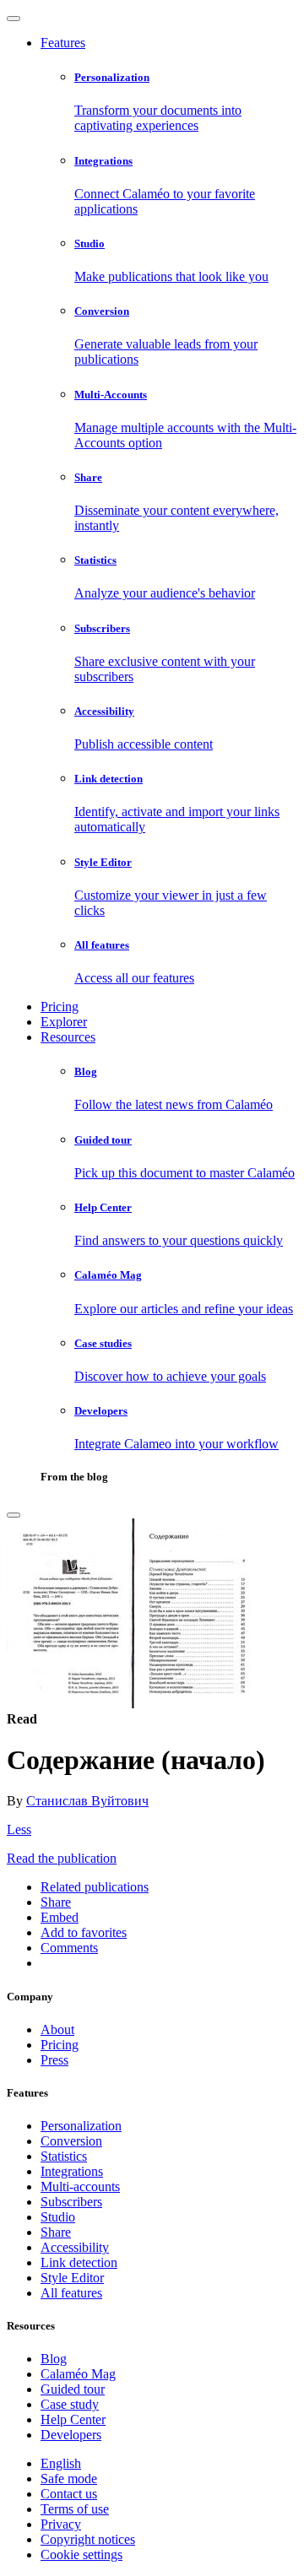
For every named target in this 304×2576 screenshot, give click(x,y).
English (61, 2463)
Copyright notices (88, 2539)
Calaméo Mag (78, 2374)
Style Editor (72, 2278)
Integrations (72, 2171)
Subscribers (71, 2202)
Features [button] (63, 43)
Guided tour (73, 2389)
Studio (58, 2217)
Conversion (71, 2141)
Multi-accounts (80, 2186)
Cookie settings (81, 2554)
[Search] (14, 1515)
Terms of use (75, 2509)
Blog (54, 2359)
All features (71, 2293)
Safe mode (69, 2479)
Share (56, 2232)
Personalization (81, 2126)
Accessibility (75, 2247)
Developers (71, 2435)
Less (19, 1829)
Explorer (64, 1022)
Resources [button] (68, 1037)
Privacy (61, 2524)
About (57, 2029)
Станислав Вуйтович (87, 1801)
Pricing (60, 1007)
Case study (70, 2404)
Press (54, 2060)
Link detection (79, 2262)
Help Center (73, 2419)
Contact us (69, 2494)
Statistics (64, 2156)
